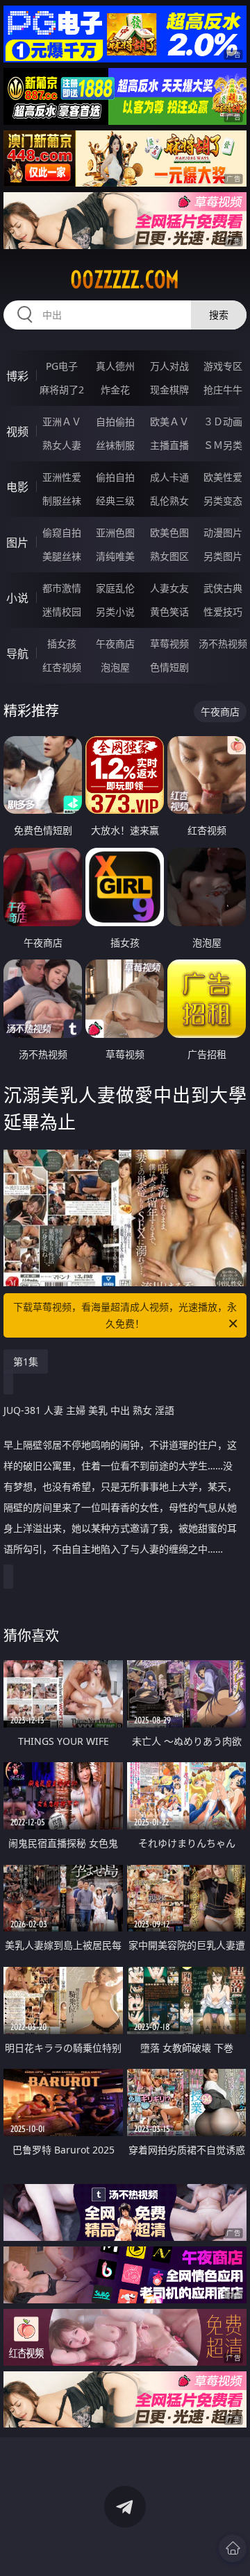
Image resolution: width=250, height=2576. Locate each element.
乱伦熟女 (169, 501)
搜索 (219, 315)
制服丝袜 (62, 501)
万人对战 (169, 366)
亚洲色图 (115, 532)
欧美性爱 (223, 477)
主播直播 (169, 445)
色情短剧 (169, 667)
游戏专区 (223, 366)
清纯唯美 (115, 556)
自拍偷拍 (115, 421)
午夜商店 (115, 643)
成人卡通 (169, 477)
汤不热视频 (223, 643)
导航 (17, 654)
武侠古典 (223, 588)
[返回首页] (233, 2548)
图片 (17, 543)
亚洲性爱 (62, 477)
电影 (17, 487)
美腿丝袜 (62, 556)
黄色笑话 (169, 612)
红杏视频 (62, 667)
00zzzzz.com (125, 280)
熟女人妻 (62, 445)
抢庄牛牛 (223, 390)
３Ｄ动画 (223, 421)
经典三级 (115, 501)
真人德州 (115, 366)
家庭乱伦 (115, 588)
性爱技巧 (223, 612)
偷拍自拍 (115, 477)
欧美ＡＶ (169, 421)
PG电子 (62, 366)
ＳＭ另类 (223, 445)
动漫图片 (223, 532)
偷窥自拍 (62, 532)
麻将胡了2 (62, 390)
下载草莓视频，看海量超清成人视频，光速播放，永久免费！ (125, 1315)
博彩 (17, 376)
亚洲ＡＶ (62, 421)
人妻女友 (169, 588)
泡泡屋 (115, 667)
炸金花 (115, 390)
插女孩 (62, 643)
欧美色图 (169, 532)
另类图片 (223, 556)
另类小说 (115, 612)
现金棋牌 (169, 390)
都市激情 (62, 588)
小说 (17, 598)
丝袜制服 (115, 445)
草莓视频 (169, 643)
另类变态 (223, 501)
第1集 (26, 1362)
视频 (17, 432)
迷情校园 (62, 612)
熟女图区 (169, 556)
